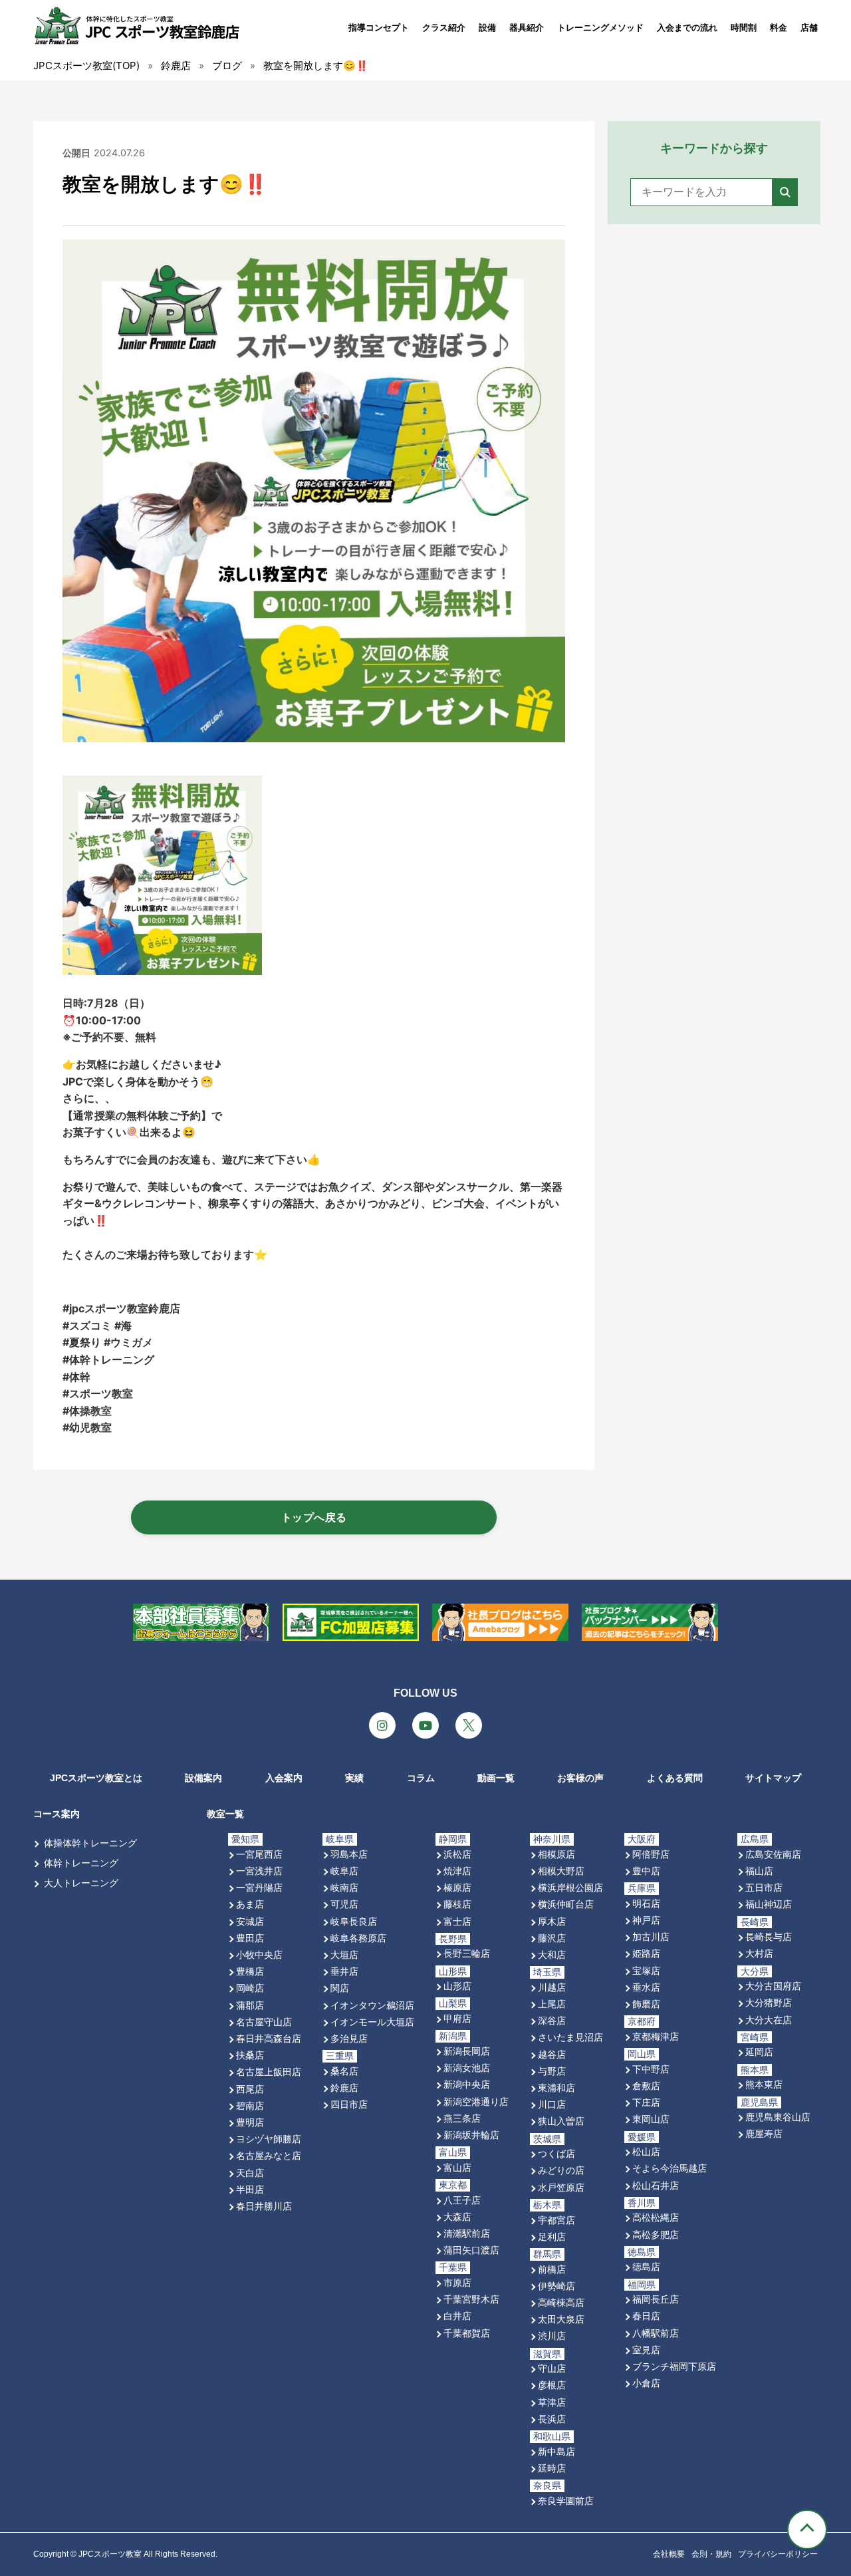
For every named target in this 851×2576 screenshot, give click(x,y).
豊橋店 (250, 1971)
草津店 (552, 2402)
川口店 (552, 2104)
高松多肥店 (656, 2234)
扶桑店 (250, 2055)
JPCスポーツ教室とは (96, 1778)
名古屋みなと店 (269, 2155)
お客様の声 (580, 1778)
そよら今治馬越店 (669, 2168)
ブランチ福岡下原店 (674, 2366)
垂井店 (344, 1971)
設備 (487, 28)
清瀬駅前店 (467, 2233)
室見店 (646, 2350)
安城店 (250, 1921)
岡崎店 (250, 1988)
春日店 (646, 2316)
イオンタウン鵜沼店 (372, 2005)
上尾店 (552, 2004)
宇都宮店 (556, 2220)
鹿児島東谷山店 (778, 2117)
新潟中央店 (467, 2084)
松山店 (646, 2151)
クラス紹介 (444, 28)
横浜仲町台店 (566, 1904)
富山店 (457, 2167)
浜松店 (457, 1854)
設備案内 (203, 1778)
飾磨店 (646, 2004)
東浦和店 (556, 2087)
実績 (354, 1778)
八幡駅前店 (656, 2333)
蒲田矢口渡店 (471, 2250)
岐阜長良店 (354, 1921)
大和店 (552, 1954)
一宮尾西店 (259, 1854)
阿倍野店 (651, 1854)
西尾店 (250, 2089)
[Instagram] (382, 1725)
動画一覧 (496, 1778)
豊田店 (250, 1938)
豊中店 (646, 1871)
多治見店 (349, 2038)
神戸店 (646, 1920)
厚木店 (552, 1921)
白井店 (457, 2316)
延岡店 (759, 2052)
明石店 (646, 1903)
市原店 (457, 2282)
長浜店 (552, 2419)
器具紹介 (527, 28)
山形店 (457, 1986)
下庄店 (646, 2102)
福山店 (759, 1871)
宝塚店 (646, 1970)
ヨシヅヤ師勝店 (269, 2139)
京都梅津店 (656, 2036)
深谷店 (552, 2020)
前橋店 (552, 2269)
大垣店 (344, 1954)
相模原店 (556, 1854)
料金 (779, 28)
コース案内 (57, 1814)
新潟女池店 (467, 2068)
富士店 (457, 1921)
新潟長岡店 (467, 2051)
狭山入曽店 (561, 2121)
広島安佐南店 (773, 1854)
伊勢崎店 (556, 2286)
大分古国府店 (773, 1986)
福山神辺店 (769, 1904)
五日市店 (764, 1887)
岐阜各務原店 (358, 1938)
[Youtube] (425, 1725)
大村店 (759, 1953)
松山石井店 (656, 2185)
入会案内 (284, 1778)
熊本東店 (764, 2084)
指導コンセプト (379, 28)
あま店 (250, 1904)
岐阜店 (344, 1871)
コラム (421, 1778)
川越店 (552, 1987)
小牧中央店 (259, 1954)
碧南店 (250, 2105)
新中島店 (556, 2451)
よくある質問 (675, 1778)
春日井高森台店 (269, 2038)
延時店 (552, 2468)
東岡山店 (651, 2119)
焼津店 (457, 1871)
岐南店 (344, 1887)
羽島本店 (349, 1854)
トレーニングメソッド (600, 28)
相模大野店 (561, 1871)
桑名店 (344, 2071)
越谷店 (552, 2054)
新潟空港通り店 (476, 2101)
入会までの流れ (687, 28)
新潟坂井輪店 (471, 2135)
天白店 (250, 2173)
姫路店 (646, 1953)
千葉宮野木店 (471, 2299)
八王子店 (462, 2200)
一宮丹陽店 (259, 1887)
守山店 (552, 2368)
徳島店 (646, 2266)
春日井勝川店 (264, 2206)
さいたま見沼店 (570, 2037)
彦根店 (552, 2385)
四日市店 (349, 2104)
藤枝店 (457, 1904)
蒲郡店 (250, 2005)
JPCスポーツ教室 (110, 2554)
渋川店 (552, 2336)
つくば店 (556, 2153)
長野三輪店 (467, 1953)
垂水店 (646, 1987)
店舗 (809, 28)
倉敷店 (646, 2085)
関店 (340, 1988)
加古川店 (651, 1936)
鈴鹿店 (344, 2087)
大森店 (457, 2217)
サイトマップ (773, 1778)
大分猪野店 (769, 2002)
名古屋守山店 (264, 2022)
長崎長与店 (769, 1936)
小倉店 (646, 2383)
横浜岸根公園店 (570, 1887)
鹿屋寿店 (764, 2133)
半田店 (250, 2189)
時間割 (744, 28)
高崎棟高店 (561, 2302)
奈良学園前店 (566, 2501)
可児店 (344, 1904)
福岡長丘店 (656, 2299)
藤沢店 (552, 1938)
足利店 (552, 2236)
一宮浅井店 (259, 1871)
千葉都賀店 (467, 2333)
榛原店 (457, 1887)
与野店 (552, 2071)
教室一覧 (225, 1814)
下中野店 (651, 2069)
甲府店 (457, 2018)
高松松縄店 (656, 2217)
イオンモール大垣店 (372, 2022)
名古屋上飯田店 (269, 2072)
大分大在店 (769, 2020)
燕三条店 (462, 2118)
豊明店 (250, 2122)
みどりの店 (561, 2170)
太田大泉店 (561, 2319)
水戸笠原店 (561, 2187)
